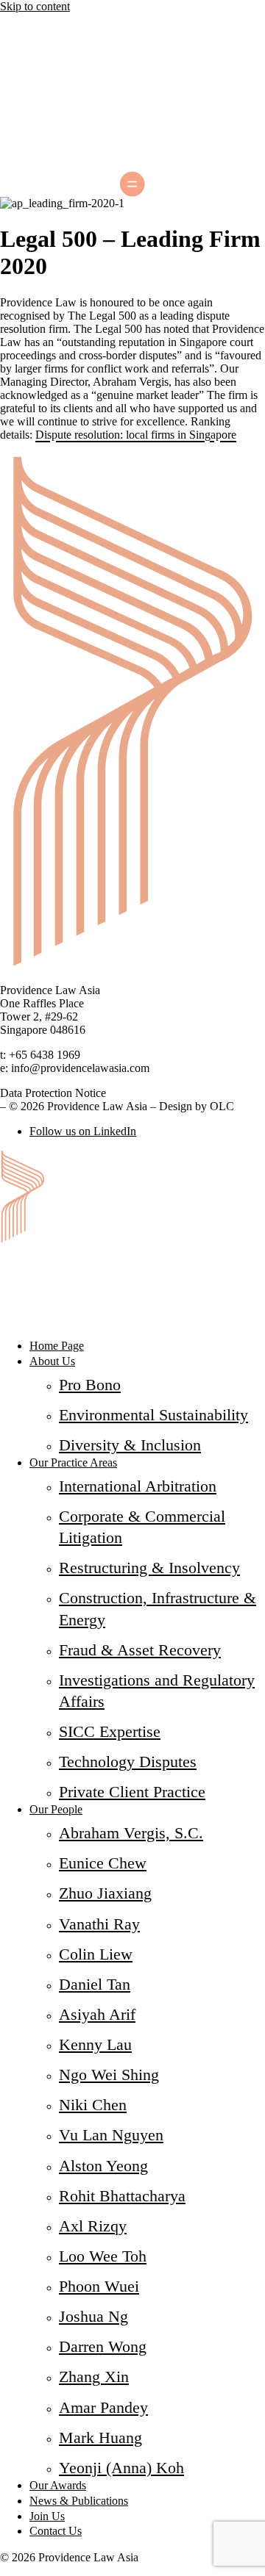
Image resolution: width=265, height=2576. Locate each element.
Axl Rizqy (93, 2226)
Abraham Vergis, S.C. (131, 1833)
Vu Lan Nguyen (111, 2135)
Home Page (57, 1346)
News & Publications (79, 2501)
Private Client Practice (132, 1792)
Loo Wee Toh (103, 2256)
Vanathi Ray (99, 1924)
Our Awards (58, 2485)
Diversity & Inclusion (130, 1445)
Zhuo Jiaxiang (105, 1893)
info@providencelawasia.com (80, 1068)
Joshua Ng (93, 2316)
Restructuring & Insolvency (149, 1568)
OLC (222, 1106)
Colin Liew (96, 1954)
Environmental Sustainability (153, 1415)
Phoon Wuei (99, 2286)
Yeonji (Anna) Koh (121, 2468)
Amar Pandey (103, 2407)
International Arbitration (138, 1486)
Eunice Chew (103, 1863)
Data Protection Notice (53, 1093)
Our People (56, 1809)
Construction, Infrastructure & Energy (158, 1608)
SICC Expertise (110, 1731)
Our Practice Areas (73, 1463)
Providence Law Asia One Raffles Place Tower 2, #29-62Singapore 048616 (50, 1010)
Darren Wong (103, 2346)
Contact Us (56, 2531)
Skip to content (35, 6)
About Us (52, 1361)
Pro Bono (90, 1385)
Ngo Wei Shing (109, 2075)
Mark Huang (100, 2438)
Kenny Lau (95, 2044)
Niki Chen (93, 2105)
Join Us (47, 2516)
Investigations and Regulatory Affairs (157, 1691)
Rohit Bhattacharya (122, 2196)
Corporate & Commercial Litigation (142, 1527)
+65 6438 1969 (45, 1055)
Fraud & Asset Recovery (140, 1650)
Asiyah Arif (97, 2014)
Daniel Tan (95, 1984)
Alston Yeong (103, 2166)
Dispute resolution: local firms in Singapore (136, 435)
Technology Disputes (128, 1762)
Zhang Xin (94, 2377)
